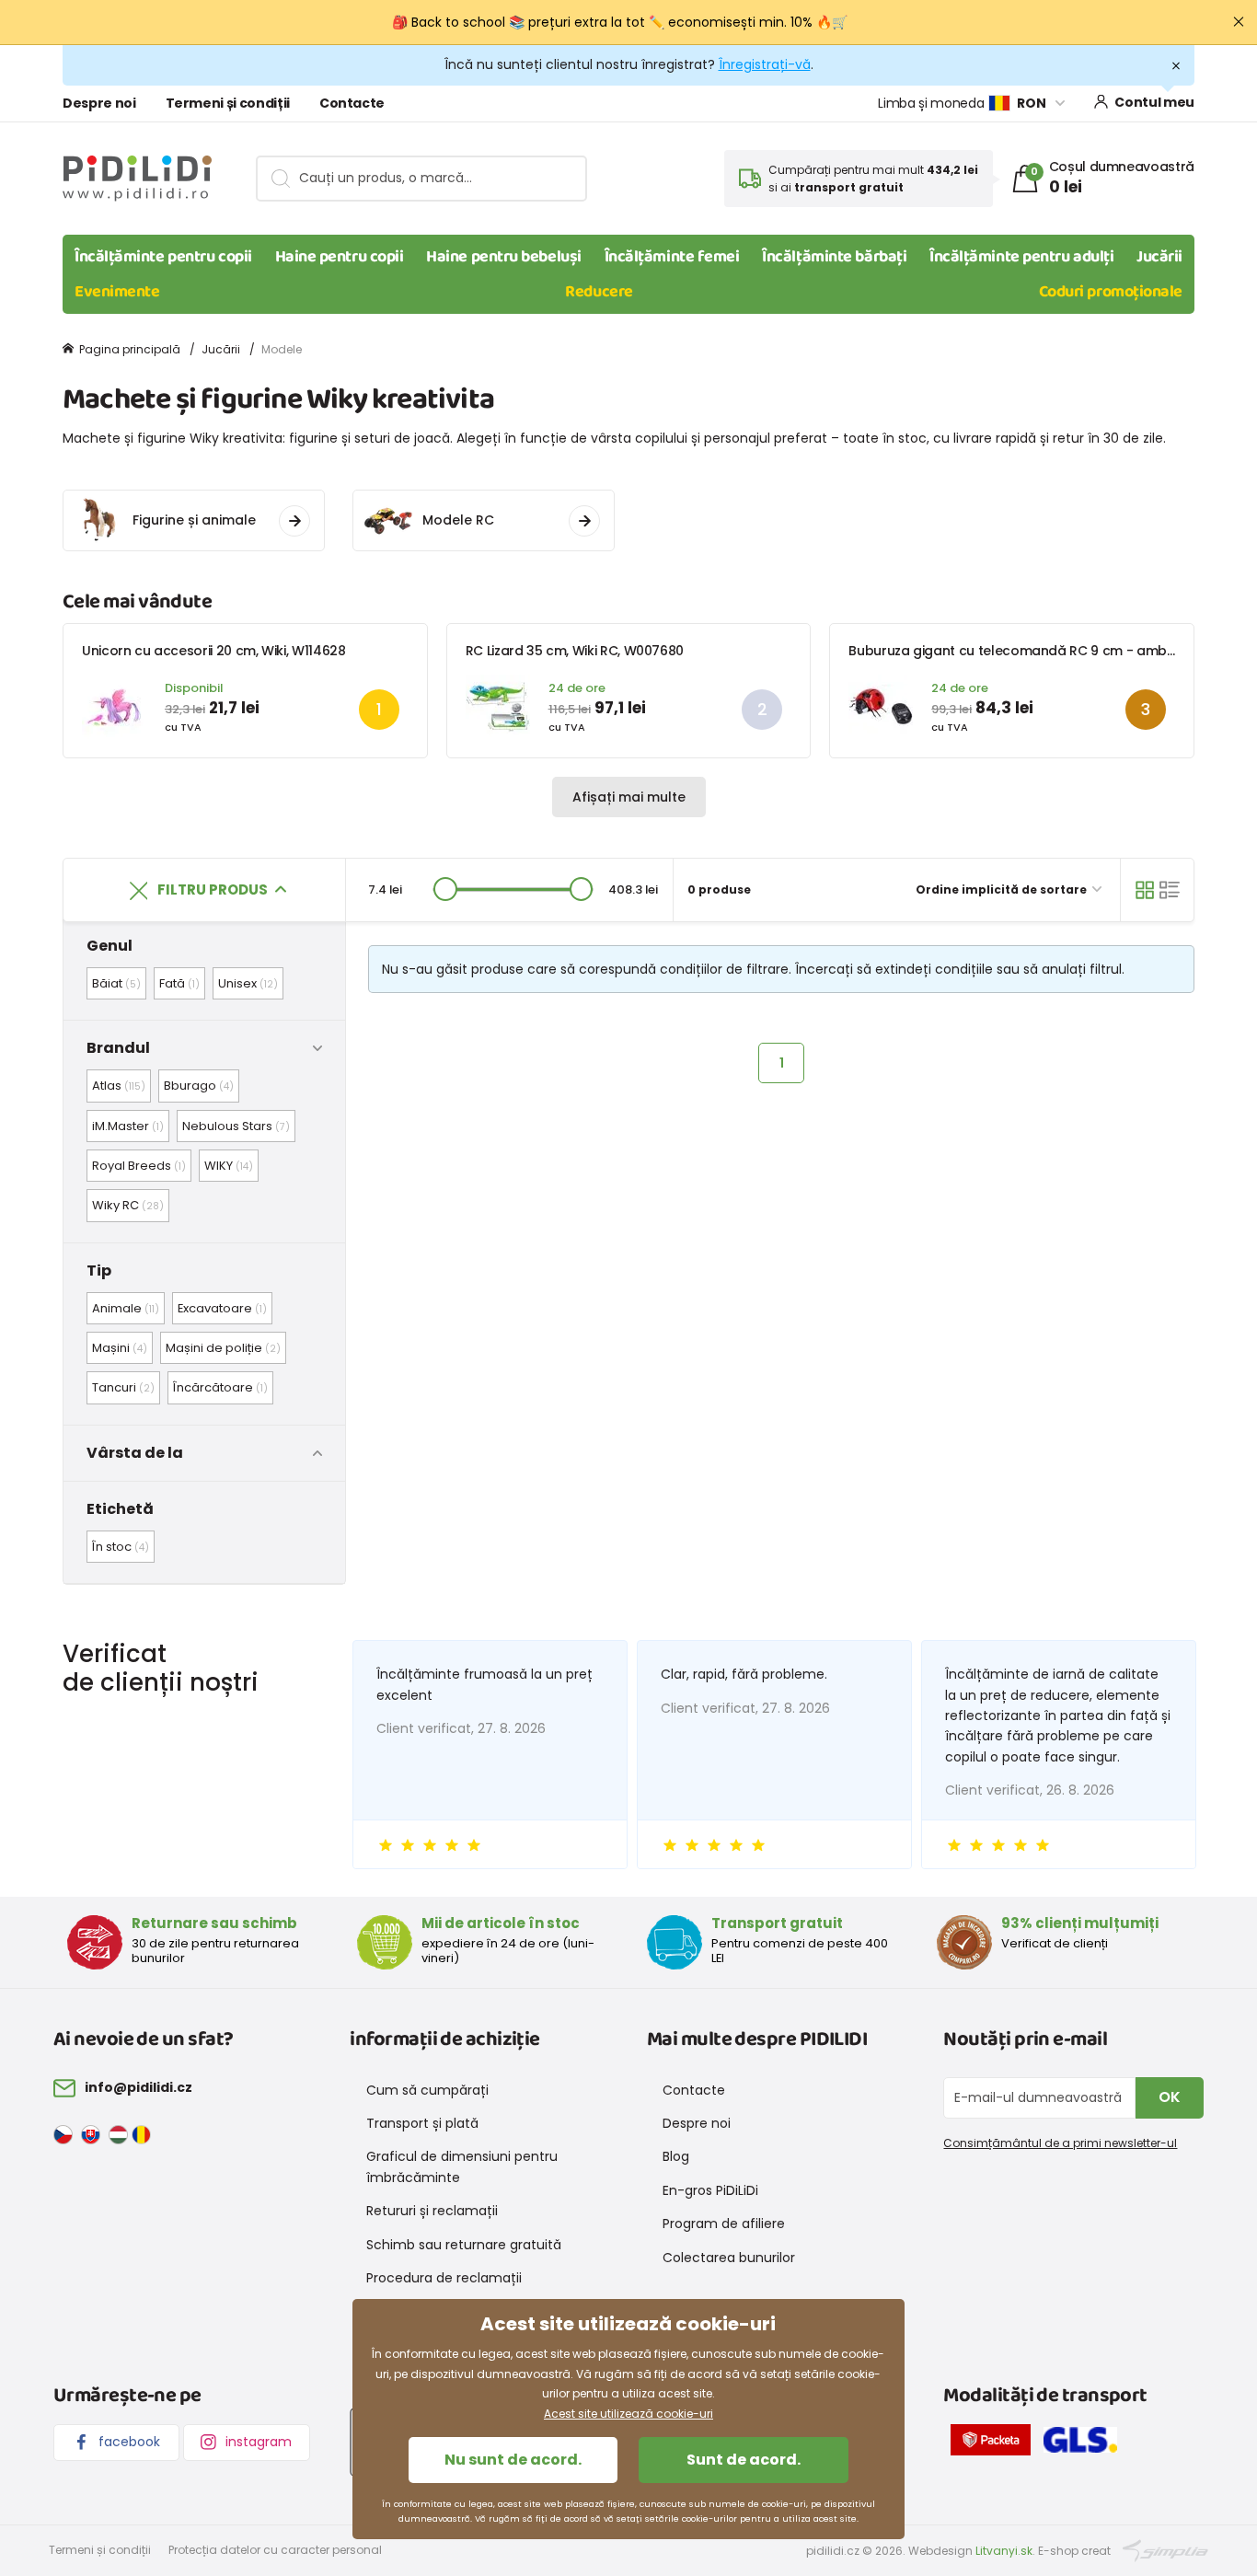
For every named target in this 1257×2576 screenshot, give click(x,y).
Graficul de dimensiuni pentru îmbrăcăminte (462, 2166)
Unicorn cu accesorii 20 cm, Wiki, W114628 (214, 651)
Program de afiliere (724, 2224)
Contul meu (1154, 102)
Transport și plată (422, 2123)
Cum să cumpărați (427, 2090)
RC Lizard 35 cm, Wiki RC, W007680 (575, 651)
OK (1170, 2097)
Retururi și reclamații (432, 2211)
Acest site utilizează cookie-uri (628, 2414)
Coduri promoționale (1111, 292)
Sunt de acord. (744, 2460)
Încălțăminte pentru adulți (1021, 257)
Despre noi (99, 103)
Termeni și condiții (228, 103)
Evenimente (117, 292)
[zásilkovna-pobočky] (995, 2443)
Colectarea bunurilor (729, 2258)
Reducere (599, 292)
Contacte (352, 103)
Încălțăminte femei (672, 257)
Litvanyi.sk (1004, 2551)
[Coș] (1145, 890)
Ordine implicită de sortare (1003, 889)
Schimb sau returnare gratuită (464, 2245)
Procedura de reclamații (444, 2278)
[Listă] (1170, 890)
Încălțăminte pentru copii (163, 257)
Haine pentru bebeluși (504, 257)
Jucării (1159, 257)
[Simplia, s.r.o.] (1165, 2550)
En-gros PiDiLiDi (710, 2190)
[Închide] (1239, 22)
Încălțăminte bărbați (834, 257)
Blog (676, 2156)
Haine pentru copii (340, 257)
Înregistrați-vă (765, 64)
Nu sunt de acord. (513, 2460)
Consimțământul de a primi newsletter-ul (1060, 2143)
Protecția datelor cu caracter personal (275, 2550)
